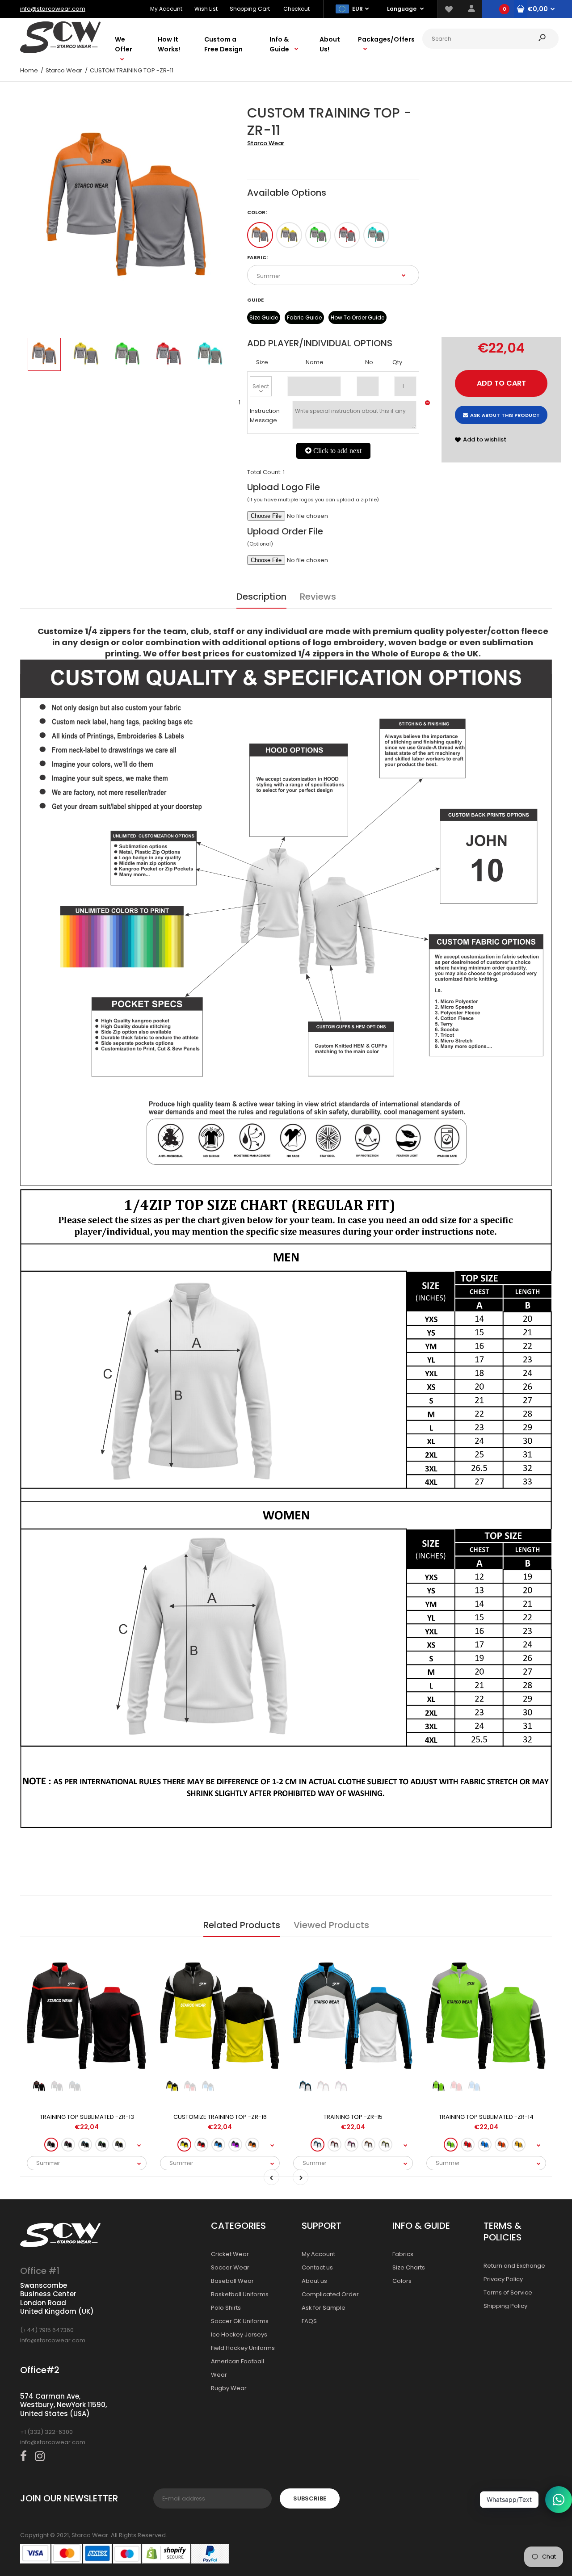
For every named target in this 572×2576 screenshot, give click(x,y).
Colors (402, 2281)
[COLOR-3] (318, 235)
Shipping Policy (505, 2306)
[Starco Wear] (60, 51)
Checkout (297, 9)
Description (261, 597)
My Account (166, 9)
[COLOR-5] (376, 235)
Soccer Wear (230, 2267)
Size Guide (264, 317)
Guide (255, 300)
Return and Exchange (514, 2266)
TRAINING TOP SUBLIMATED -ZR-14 (486, 2117)
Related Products (242, 1925)
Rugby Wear (229, 2388)
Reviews (318, 597)
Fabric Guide (304, 317)
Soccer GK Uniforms (240, 2321)
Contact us (317, 2267)
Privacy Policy (503, 2279)
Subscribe (310, 2498)
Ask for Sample (324, 2308)
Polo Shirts (226, 2308)
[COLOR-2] (289, 235)
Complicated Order (330, 2294)
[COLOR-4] (347, 235)
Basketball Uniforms (240, 2294)
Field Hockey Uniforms (243, 2348)
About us (314, 2281)
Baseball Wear (232, 2281)
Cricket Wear (230, 2254)
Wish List (206, 9)
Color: (257, 212)
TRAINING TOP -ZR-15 (353, 2117)
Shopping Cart (250, 9)
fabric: (257, 257)
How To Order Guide (357, 317)
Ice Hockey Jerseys (239, 2334)
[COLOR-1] (260, 235)
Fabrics (403, 2254)
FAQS (309, 2321)
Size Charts (409, 2267)
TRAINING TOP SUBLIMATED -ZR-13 (87, 2117)
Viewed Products (331, 1925)
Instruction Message (265, 416)
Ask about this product (505, 415)
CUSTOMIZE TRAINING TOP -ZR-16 (220, 2117)
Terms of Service (508, 2292)
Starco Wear (266, 143)
